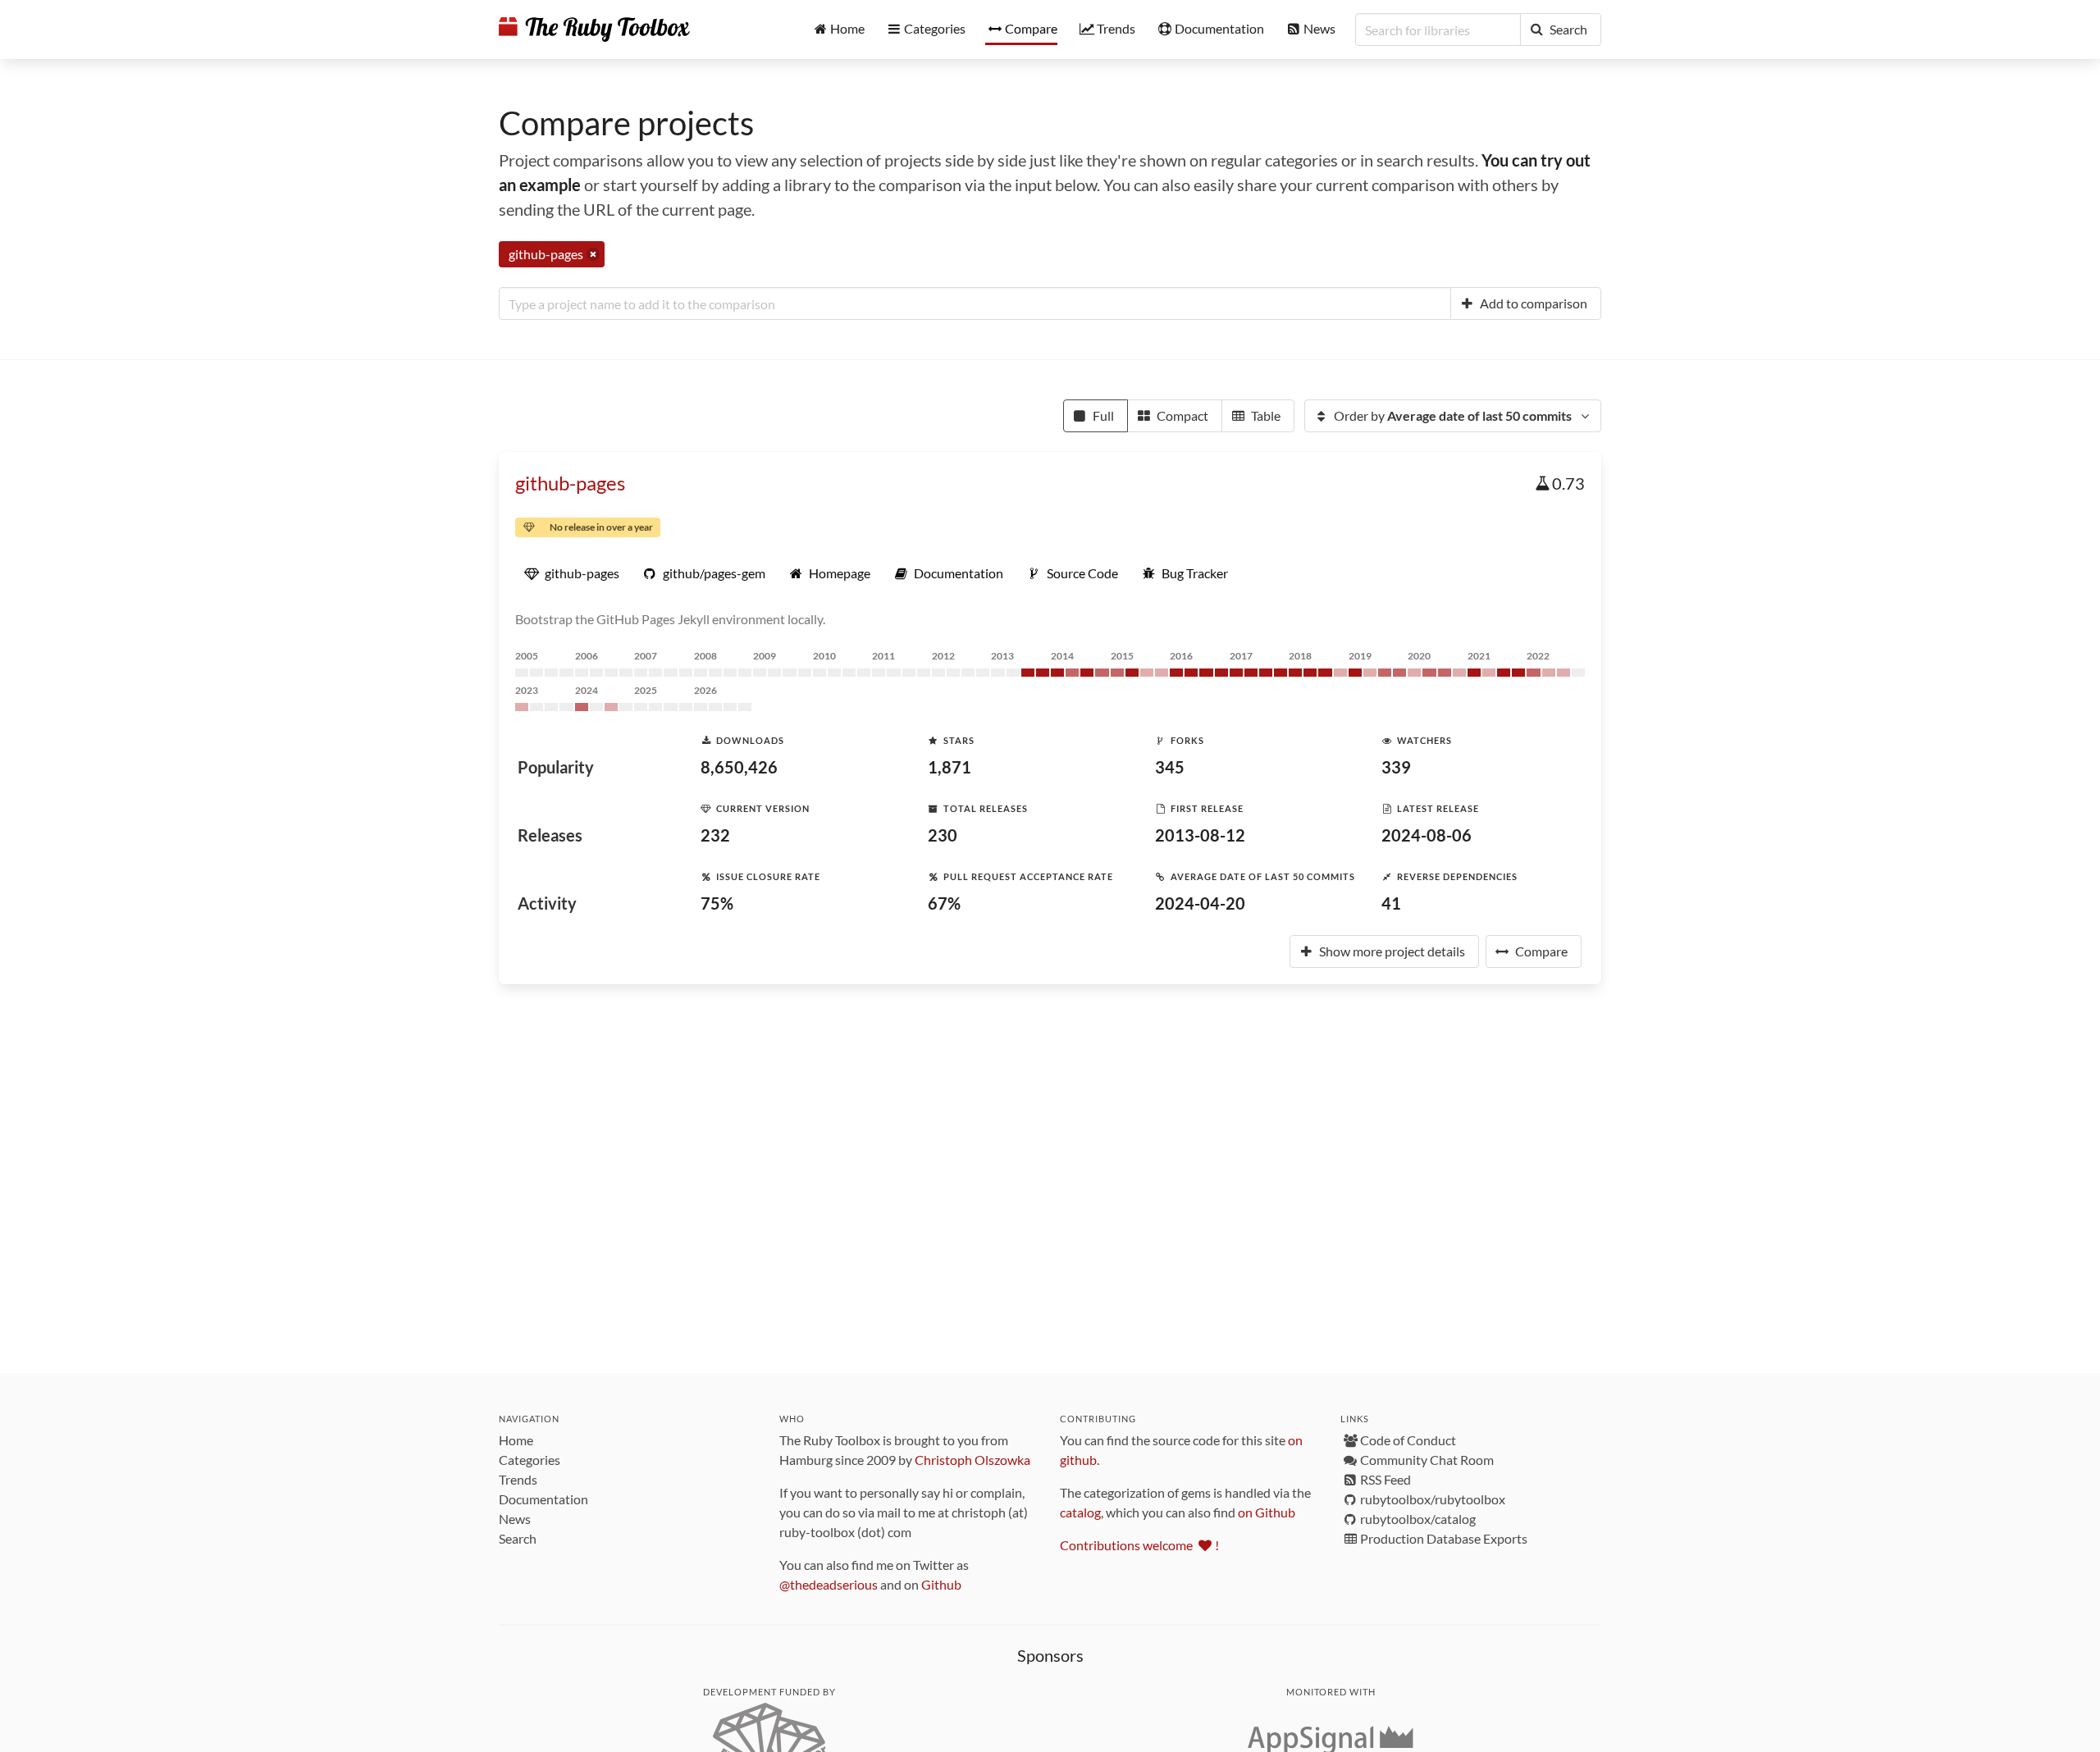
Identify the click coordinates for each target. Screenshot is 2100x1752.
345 (1170, 767)
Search (518, 1538)
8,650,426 (739, 767)
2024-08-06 (1427, 835)
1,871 (950, 767)
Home (516, 1440)
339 (1396, 767)
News (515, 1519)
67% (944, 903)
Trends (518, 1479)
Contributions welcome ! (1139, 1545)
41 (1391, 903)
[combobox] (975, 303)
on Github (1267, 1512)
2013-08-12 (1200, 835)
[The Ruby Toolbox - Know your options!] (594, 30)
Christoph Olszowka (972, 1460)
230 (943, 835)
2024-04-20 (1200, 903)
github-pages (570, 483)
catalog (1080, 1512)
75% (717, 903)
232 (715, 835)
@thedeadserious (829, 1584)
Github (941, 1584)
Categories (530, 1460)
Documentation (543, 1499)
